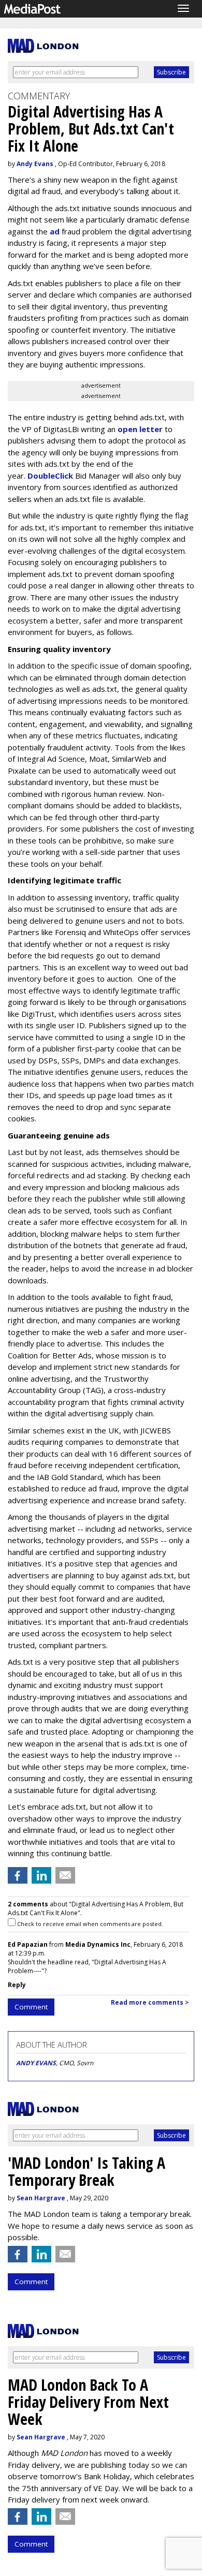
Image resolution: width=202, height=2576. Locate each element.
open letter (140, 429)
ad (55, 231)
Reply (17, 1985)
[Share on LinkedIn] (41, 1875)
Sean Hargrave (41, 2198)
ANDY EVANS (36, 2063)
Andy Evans (35, 164)
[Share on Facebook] (18, 1875)
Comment (31, 2007)
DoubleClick (50, 476)
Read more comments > (150, 2002)
